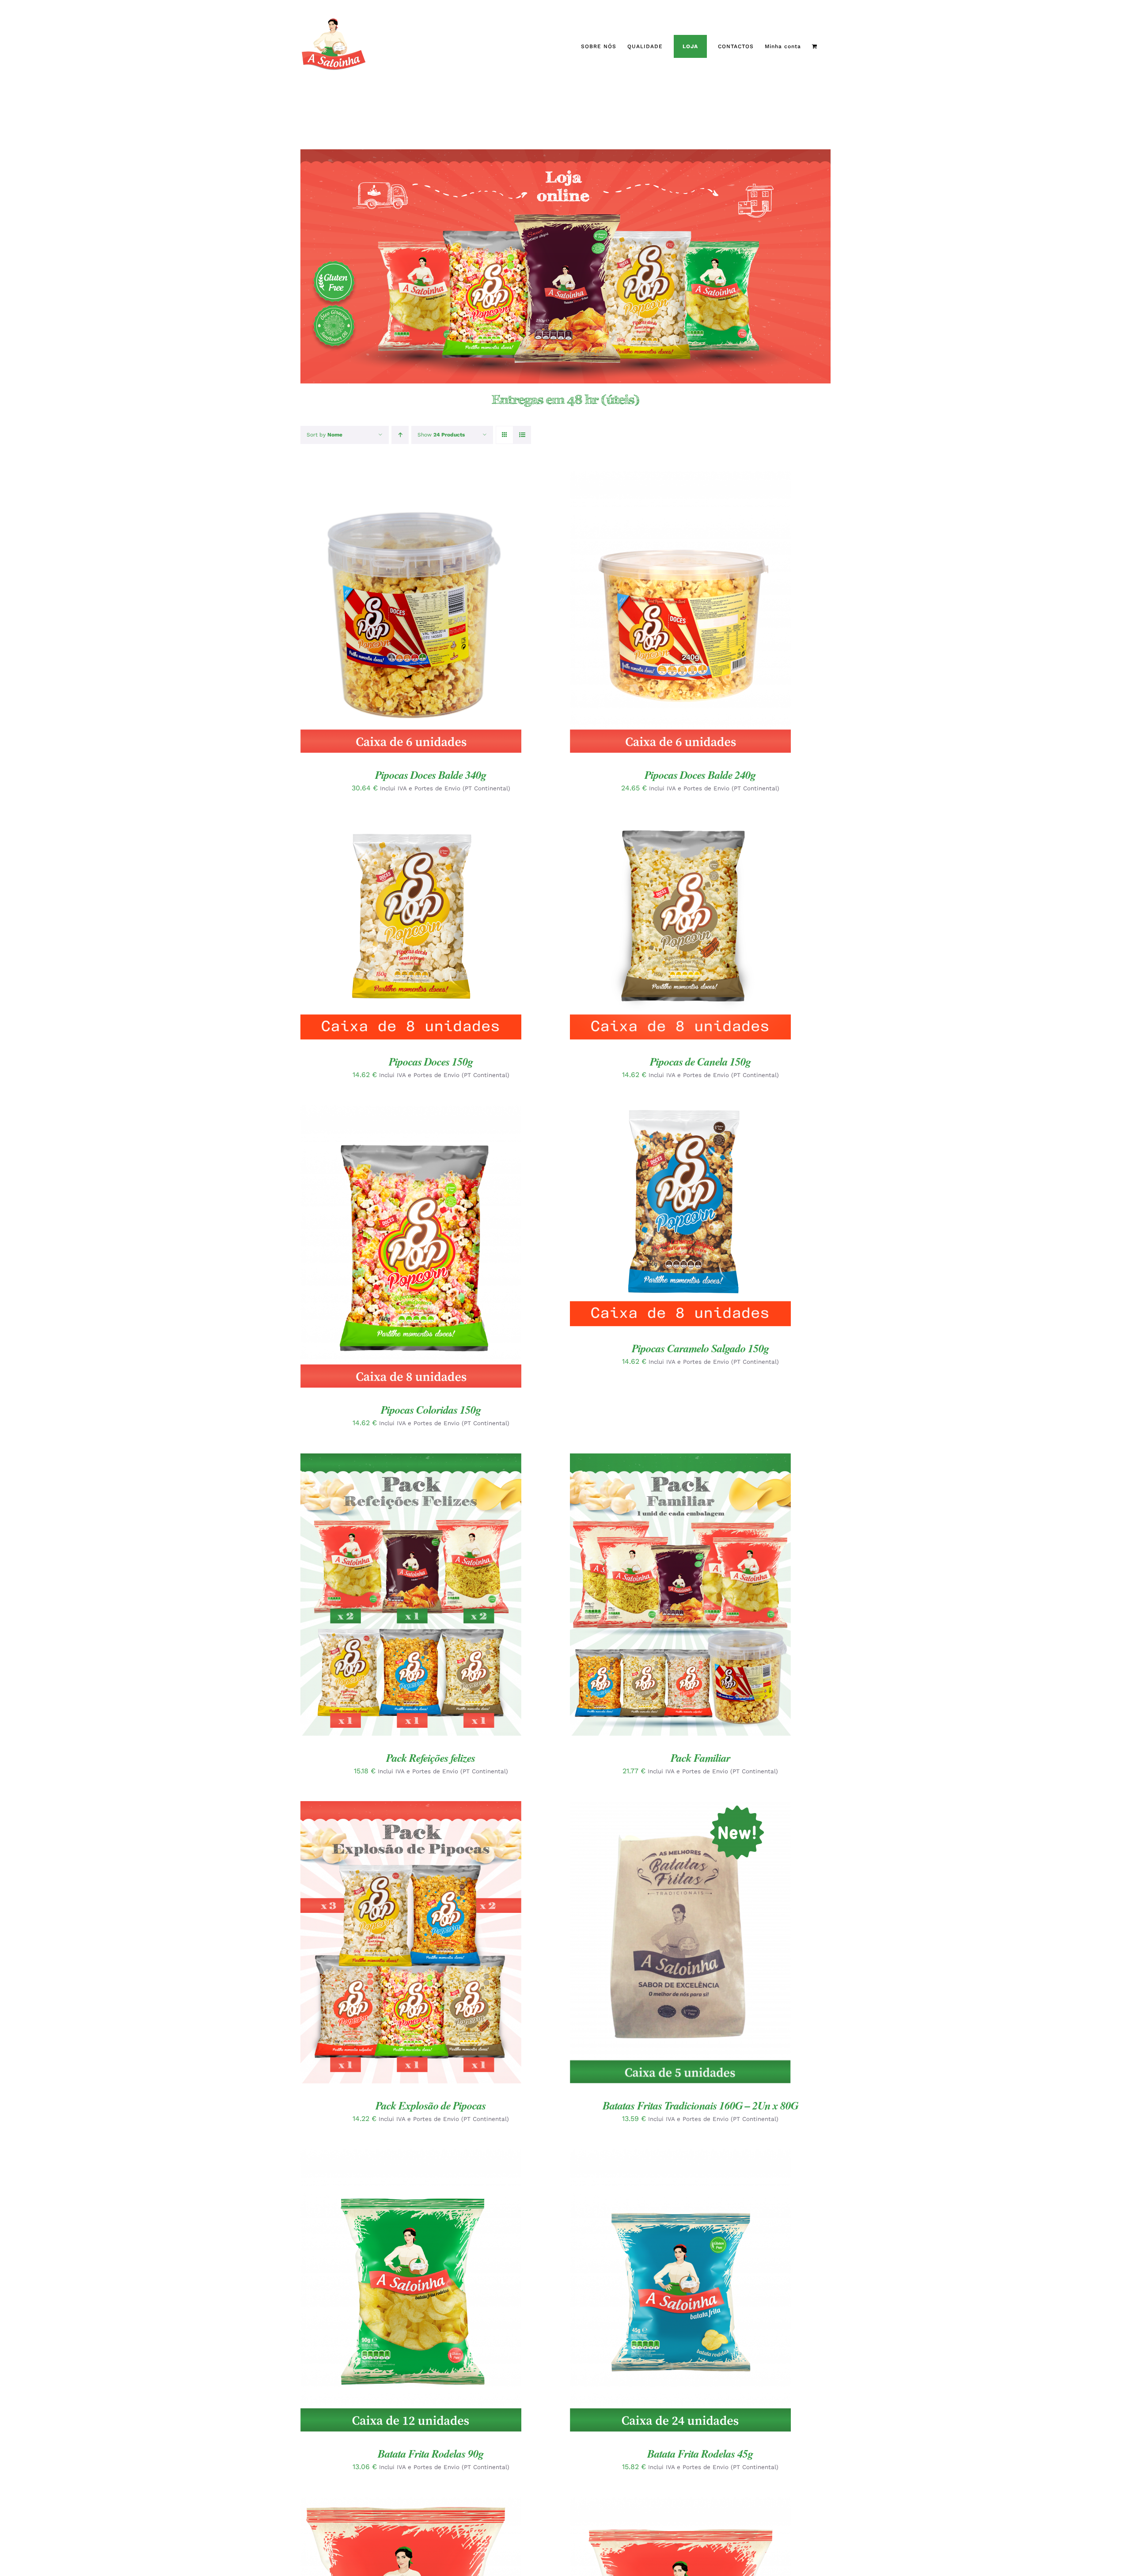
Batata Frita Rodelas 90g (431, 2453)
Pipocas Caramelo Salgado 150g (700, 1348)
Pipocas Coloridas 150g (431, 1409)
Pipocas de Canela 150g (700, 1061)
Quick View (437, 613)
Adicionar (384, 613)
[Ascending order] (400, 435)
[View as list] (522, 435)
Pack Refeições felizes (431, 1758)
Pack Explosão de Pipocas (431, 2105)
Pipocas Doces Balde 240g (700, 775)
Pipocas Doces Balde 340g (431, 775)
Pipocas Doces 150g (431, 1061)
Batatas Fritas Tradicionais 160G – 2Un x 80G (700, 2105)
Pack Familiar (700, 1758)
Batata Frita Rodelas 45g (700, 2453)
